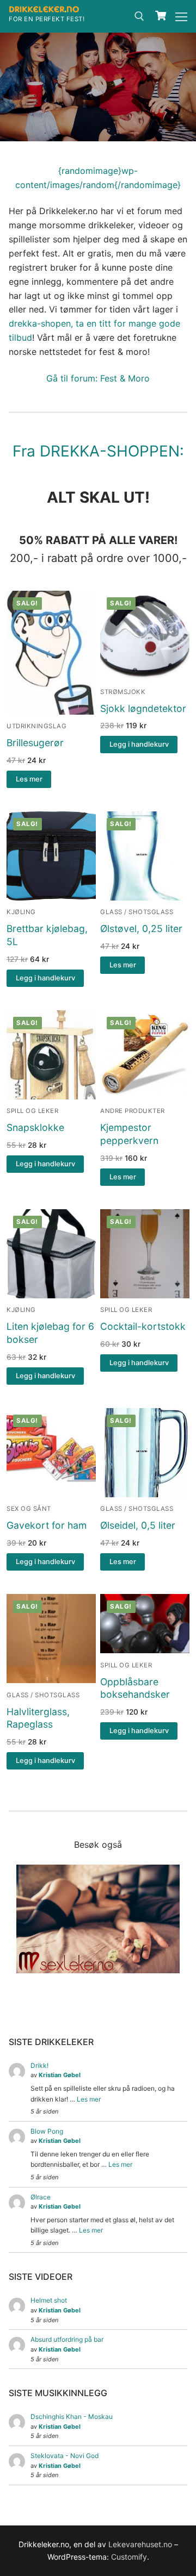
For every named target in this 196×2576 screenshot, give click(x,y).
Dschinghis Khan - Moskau (72, 2416)
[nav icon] (181, 16)
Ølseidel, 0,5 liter (138, 1525)
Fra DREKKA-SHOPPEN (96, 451)
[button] (139, 745)
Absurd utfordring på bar (67, 2339)
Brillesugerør (35, 743)
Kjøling (21, 912)
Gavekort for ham (47, 1525)
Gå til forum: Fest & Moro (98, 378)
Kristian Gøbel (60, 2075)
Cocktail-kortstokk (143, 1326)
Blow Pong (47, 2131)
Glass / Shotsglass (137, 912)
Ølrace (41, 2197)
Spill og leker (32, 1111)
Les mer (89, 2099)
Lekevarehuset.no (140, 2544)
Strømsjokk (123, 692)
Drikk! (39, 2065)
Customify (129, 2557)
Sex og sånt (29, 1509)
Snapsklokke (35, 1127)
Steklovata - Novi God (65, 2456)
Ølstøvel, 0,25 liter (141, 929)
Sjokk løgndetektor (143, 708)
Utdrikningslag (36, 726)
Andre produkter (133, 1111)
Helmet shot (49, 2300)
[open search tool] (139, 16)
